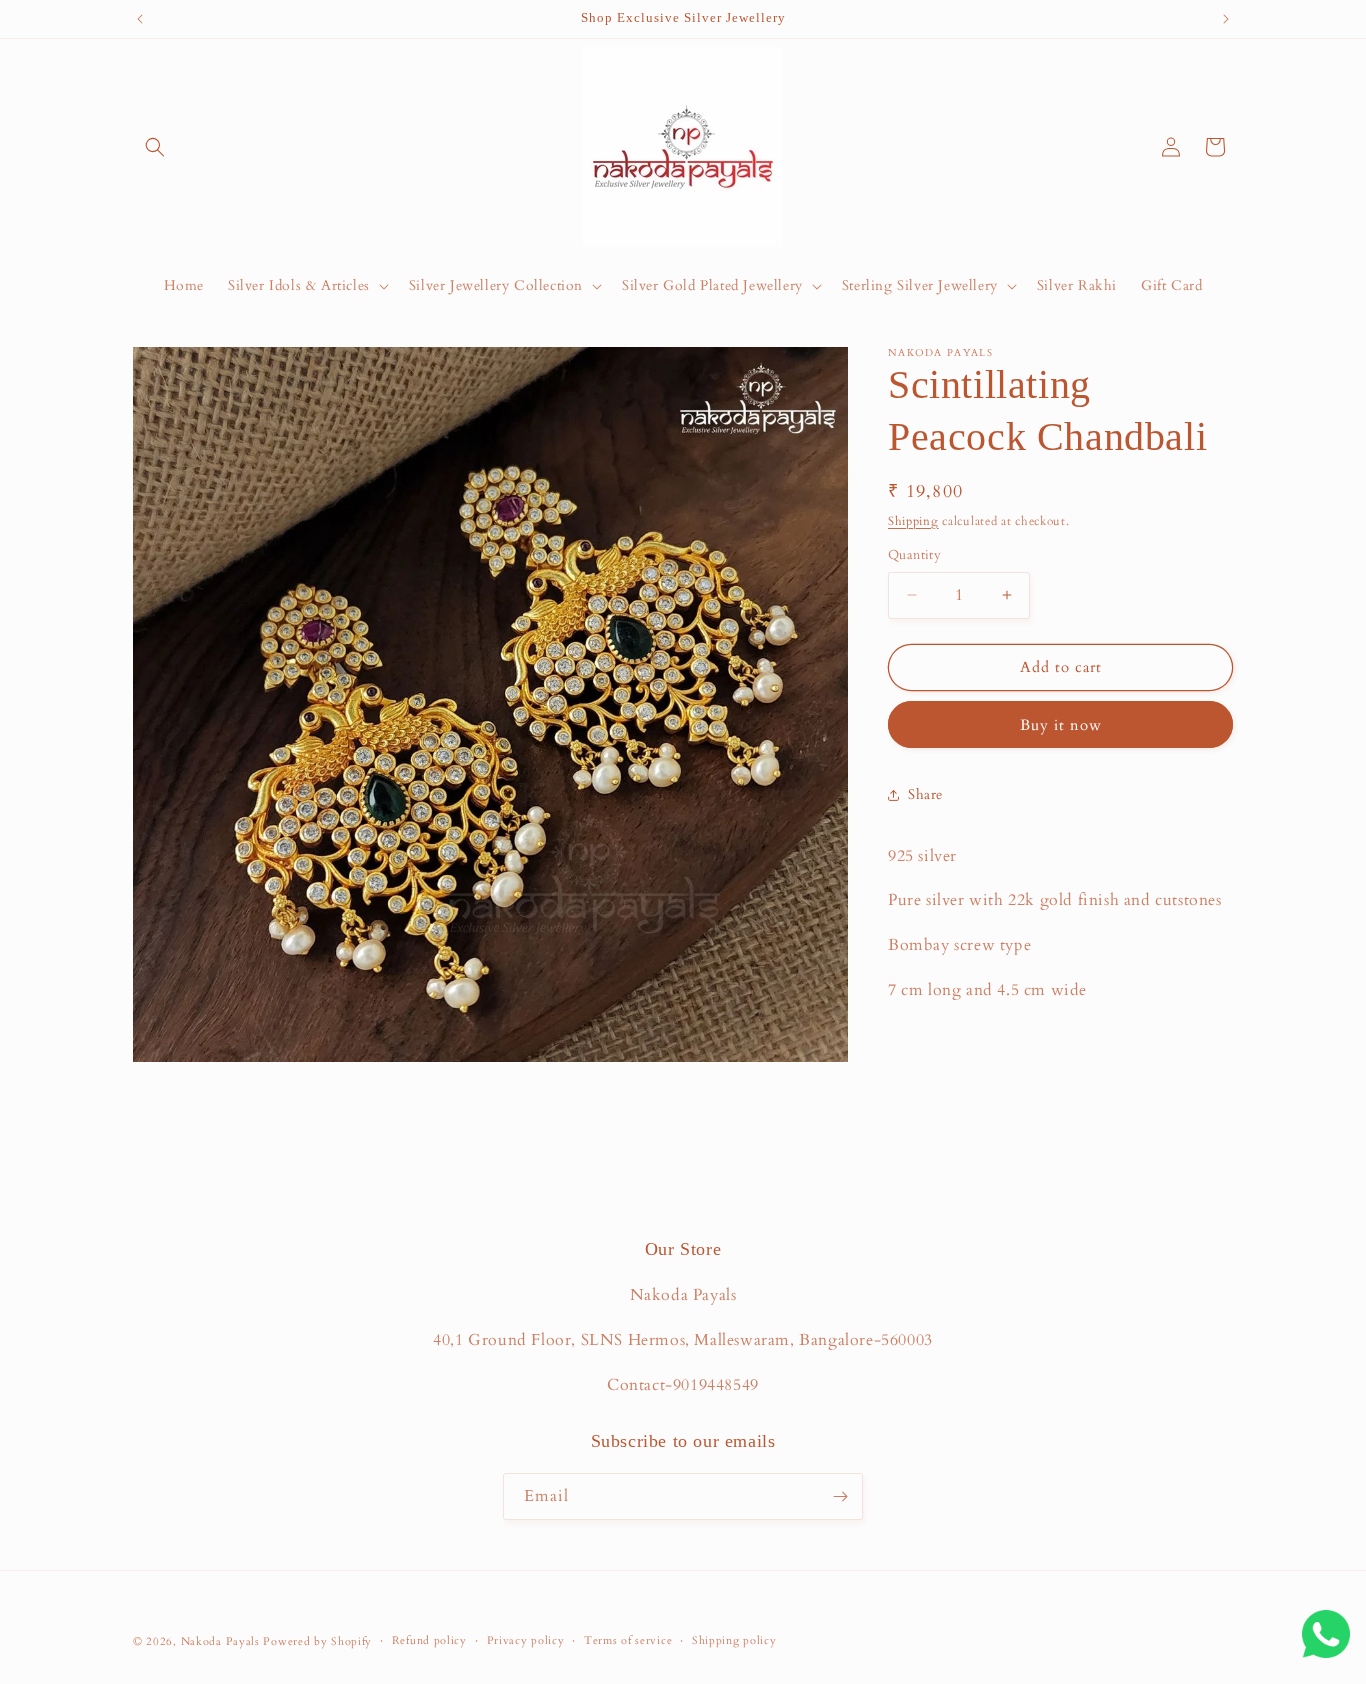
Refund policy (429, 1640)
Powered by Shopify (317, 1641)
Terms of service (628, 1640)
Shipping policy (734, 1640)
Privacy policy (526, 1640)
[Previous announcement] (140, 19)
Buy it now (1061, 725)
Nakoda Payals (220, 1641)
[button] (155, 147)
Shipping (913, 521)
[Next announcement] (1226, 19)
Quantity (914, 555)
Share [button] (925, 794)
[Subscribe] (840, 1496)
